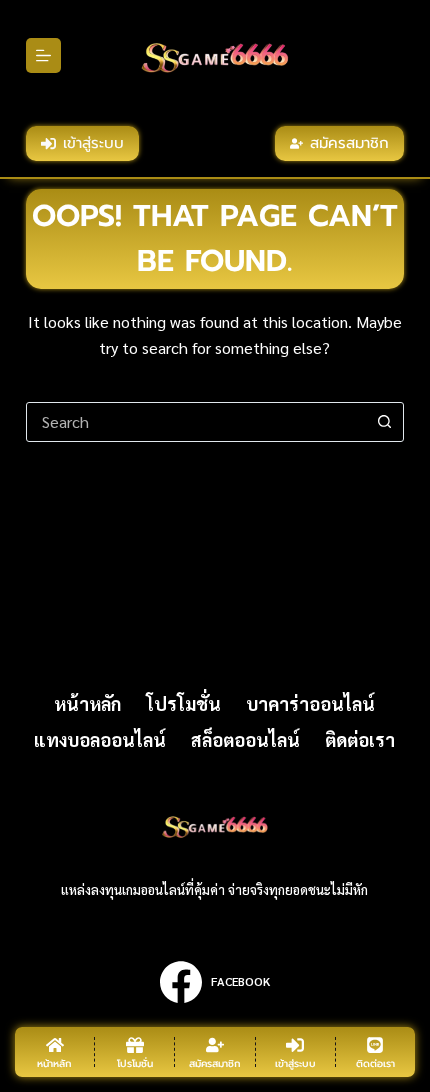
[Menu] (43, 55)
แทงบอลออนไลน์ (100, 739)
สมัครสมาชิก (349, 143)
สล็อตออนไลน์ (245, 739)
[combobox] (196, 422)
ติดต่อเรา (360, 739)
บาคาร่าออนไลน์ (310, 703)
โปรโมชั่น (183, 703)
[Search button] (384, 422)
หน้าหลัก (87, 703)
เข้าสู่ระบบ (93, 143)
